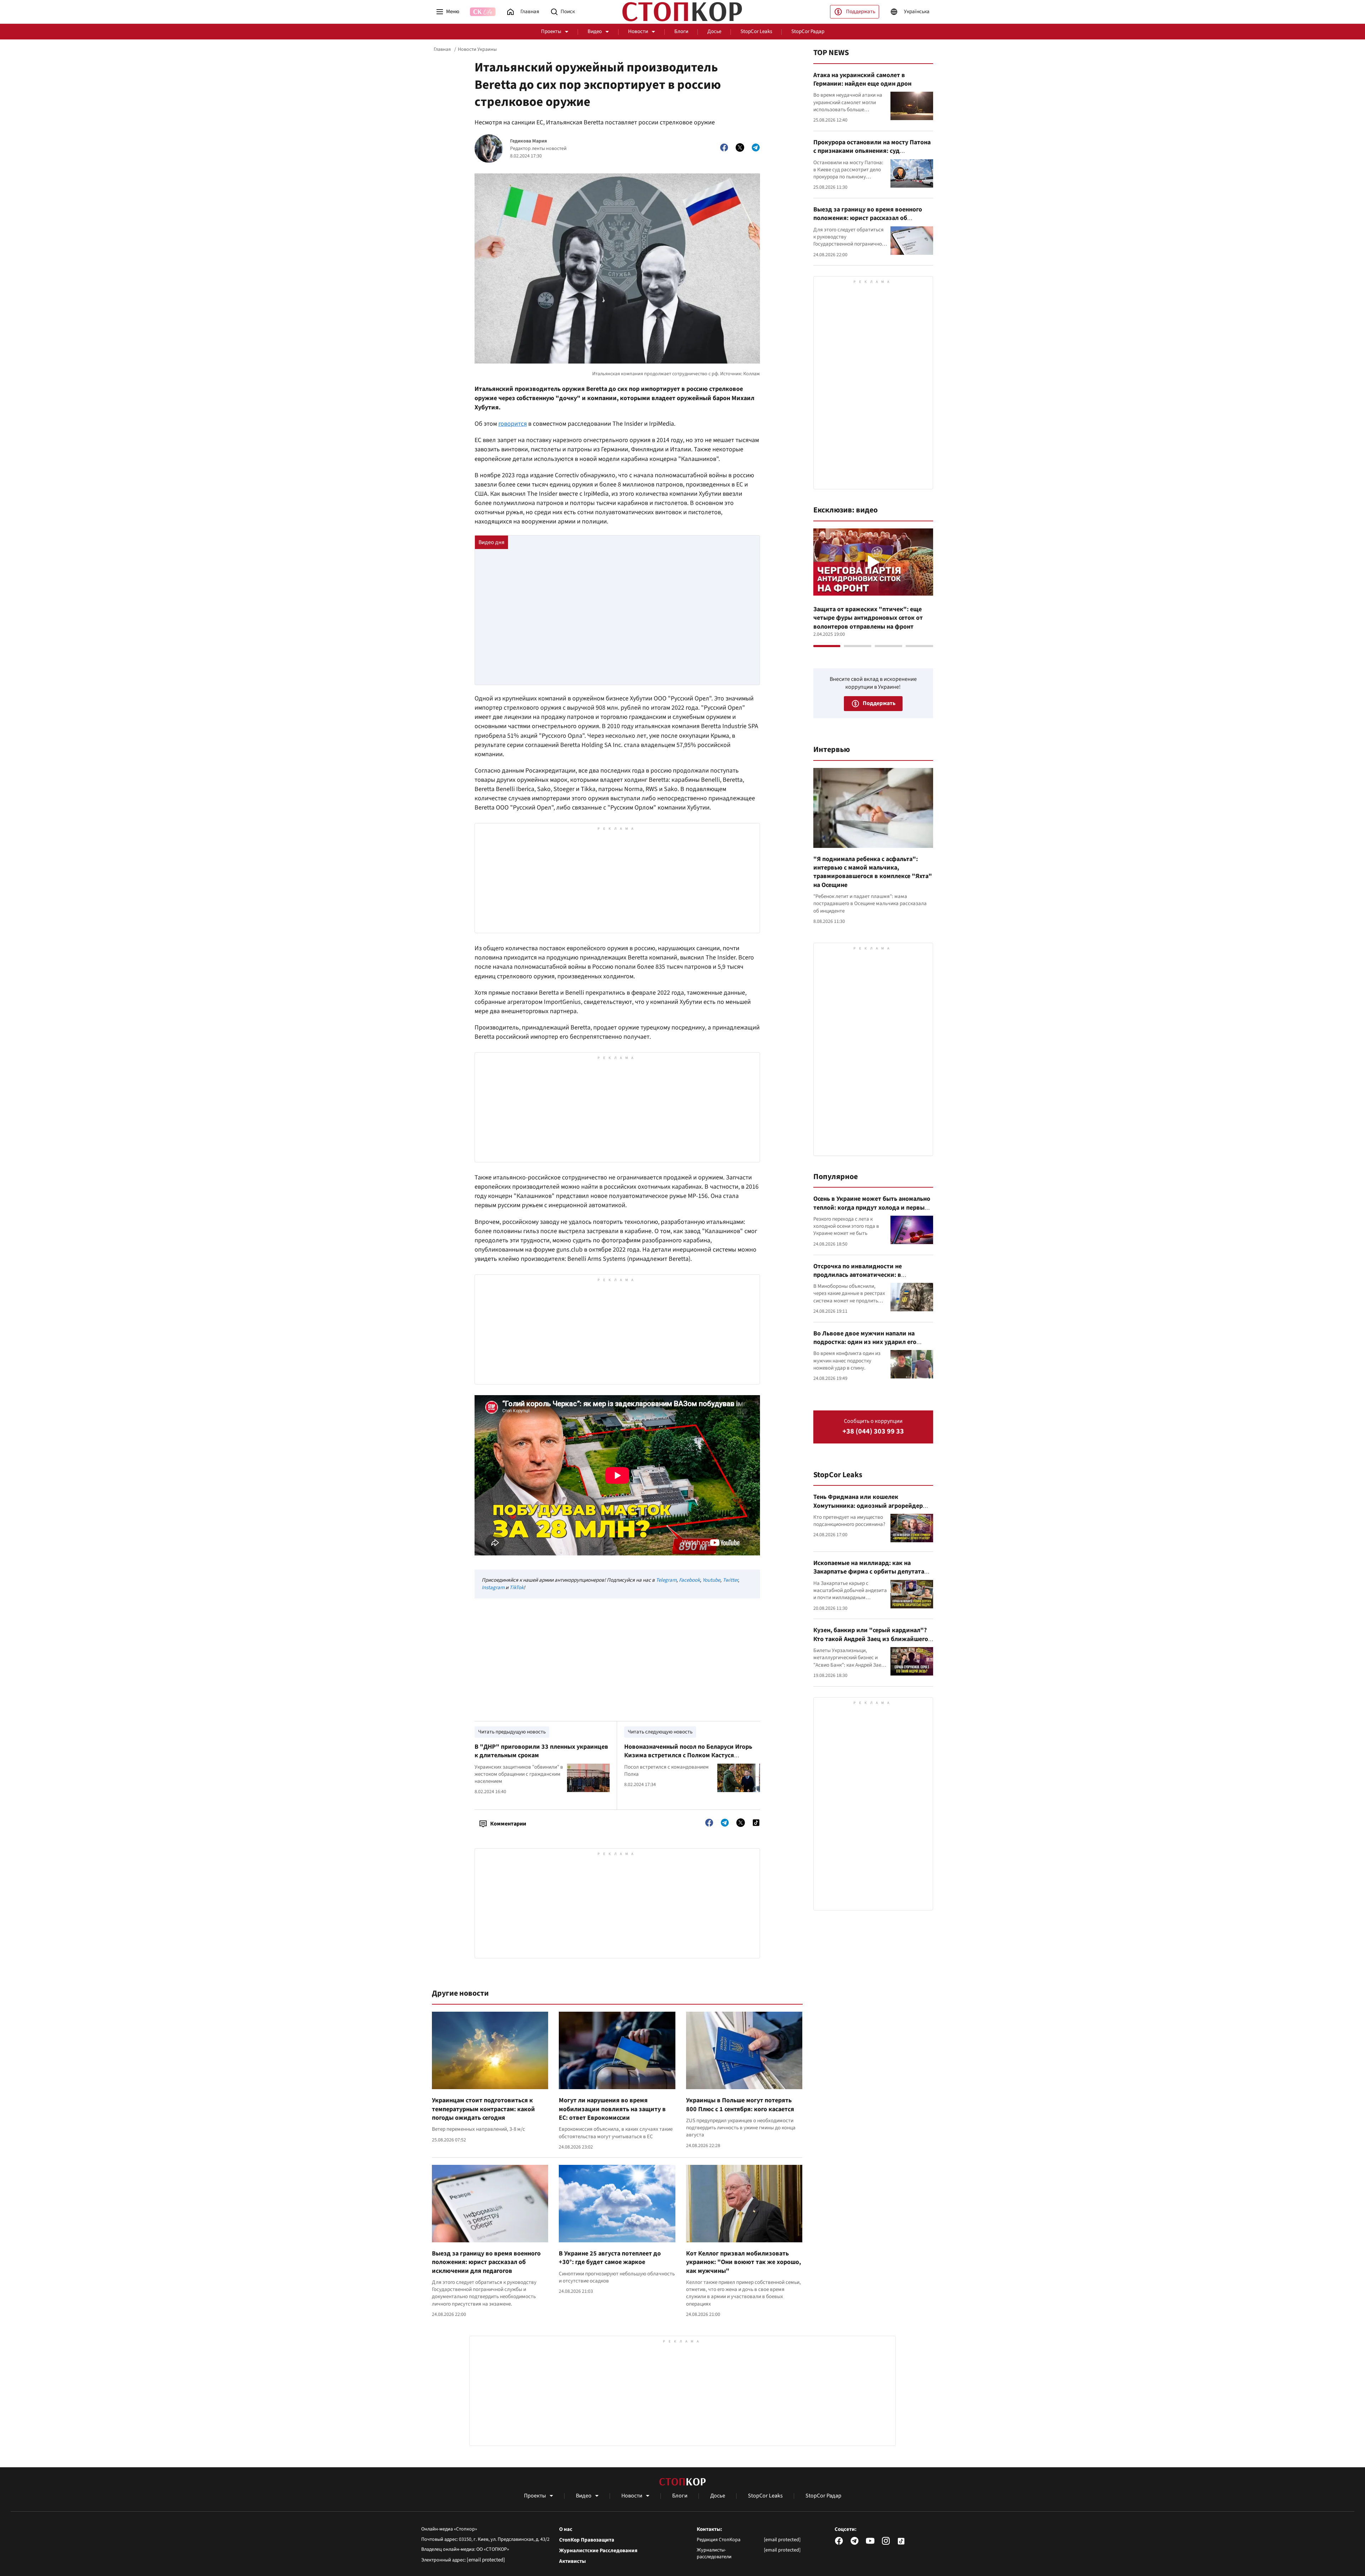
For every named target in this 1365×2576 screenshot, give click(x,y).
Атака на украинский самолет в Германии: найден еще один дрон (862, 79)
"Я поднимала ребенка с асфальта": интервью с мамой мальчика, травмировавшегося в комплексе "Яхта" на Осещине (873, 872)
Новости (638, 31)
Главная (442, 49)
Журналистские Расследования (598, 2551)
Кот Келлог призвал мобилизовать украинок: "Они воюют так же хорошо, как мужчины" (743, 2262)
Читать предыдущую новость (512, 1732)
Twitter (730, 1580)
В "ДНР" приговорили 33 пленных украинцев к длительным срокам (541, 1751)
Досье (714, 31)
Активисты (572, 2561)
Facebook (689, 1580)
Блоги (681, 31)
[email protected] (486, 2560)
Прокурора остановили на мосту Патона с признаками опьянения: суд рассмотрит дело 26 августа (872, 151)
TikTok (516, 1588)
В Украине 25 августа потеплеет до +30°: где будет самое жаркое (610, 2258)
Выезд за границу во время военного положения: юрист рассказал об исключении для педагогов (486, 2262)
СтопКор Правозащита (587, 2540)
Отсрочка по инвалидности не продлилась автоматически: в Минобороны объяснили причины (863, 1275)
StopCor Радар (808, 31)
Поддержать (861, 12)
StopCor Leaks (756, 31)
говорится (513, 424)
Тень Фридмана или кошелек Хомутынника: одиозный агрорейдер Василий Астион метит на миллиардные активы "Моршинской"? (872, 1510)
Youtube (711, 1580)
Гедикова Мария (529, 141)
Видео (595, 31)
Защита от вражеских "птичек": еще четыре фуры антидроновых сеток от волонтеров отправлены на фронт (868, 618)
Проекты (551, 31)
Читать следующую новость (660, 1732)
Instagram (493, 1588)
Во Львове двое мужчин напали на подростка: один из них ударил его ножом (865, 1342)
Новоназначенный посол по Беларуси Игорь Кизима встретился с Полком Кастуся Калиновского (688, 1755)
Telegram (666, 1580)
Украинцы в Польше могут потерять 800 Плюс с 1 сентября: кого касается (740, 2105)
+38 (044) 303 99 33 (873, 1432)
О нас (566, 2529)
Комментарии (508, 1824)
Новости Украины (477, 49)
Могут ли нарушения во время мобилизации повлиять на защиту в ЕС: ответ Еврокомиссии (612, 2109)
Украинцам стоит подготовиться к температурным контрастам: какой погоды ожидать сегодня (483, 2109)
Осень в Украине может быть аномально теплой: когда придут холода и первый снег (872, 1208)
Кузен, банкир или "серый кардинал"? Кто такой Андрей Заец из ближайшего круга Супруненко (871, 1639)
